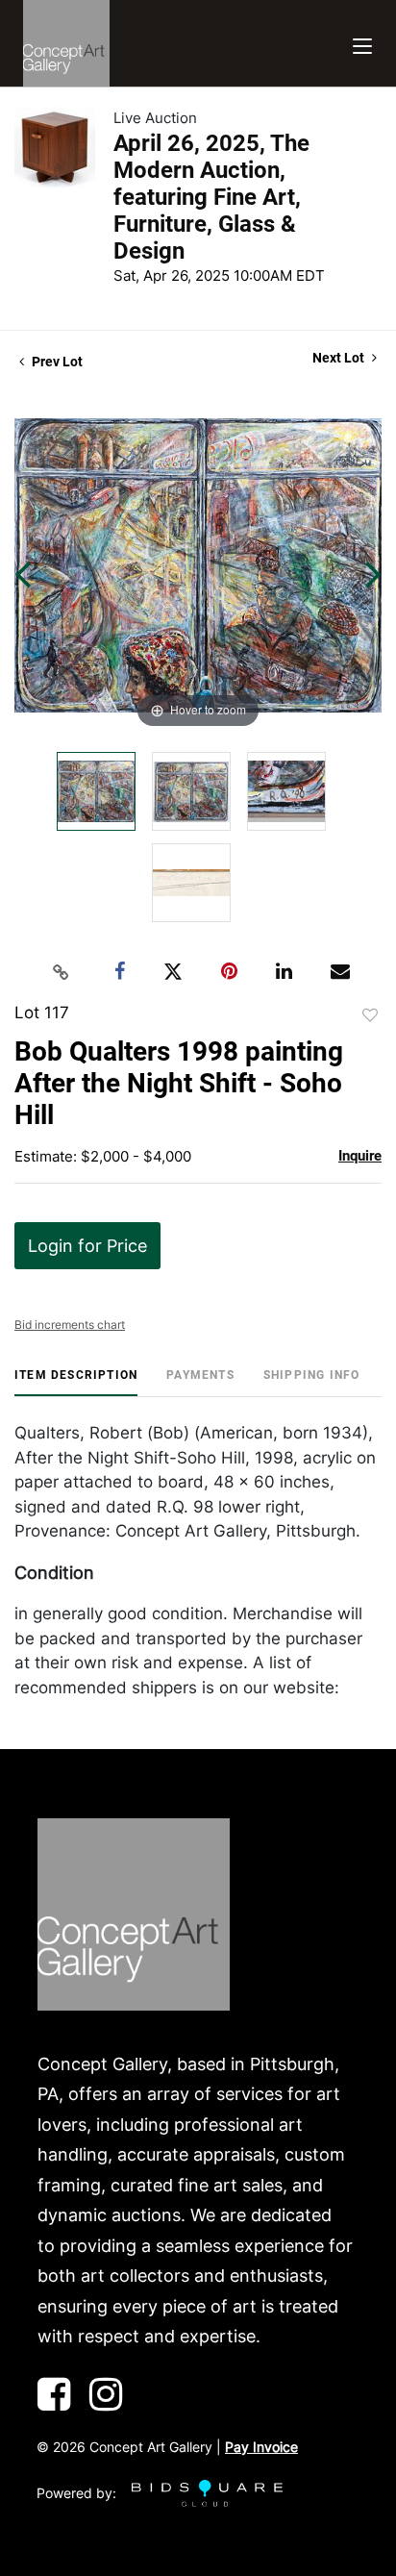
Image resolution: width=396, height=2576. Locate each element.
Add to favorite (370, 1015)
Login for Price (87, 1246)
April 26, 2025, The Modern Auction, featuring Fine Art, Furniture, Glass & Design (211, 197)
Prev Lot (56, 362)
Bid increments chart (70, 1325)
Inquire (360, 1156)
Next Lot (340, 358)
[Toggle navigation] (362, 44)
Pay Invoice (261, 2447)
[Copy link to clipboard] (62, 972)
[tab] (76, 1382)
